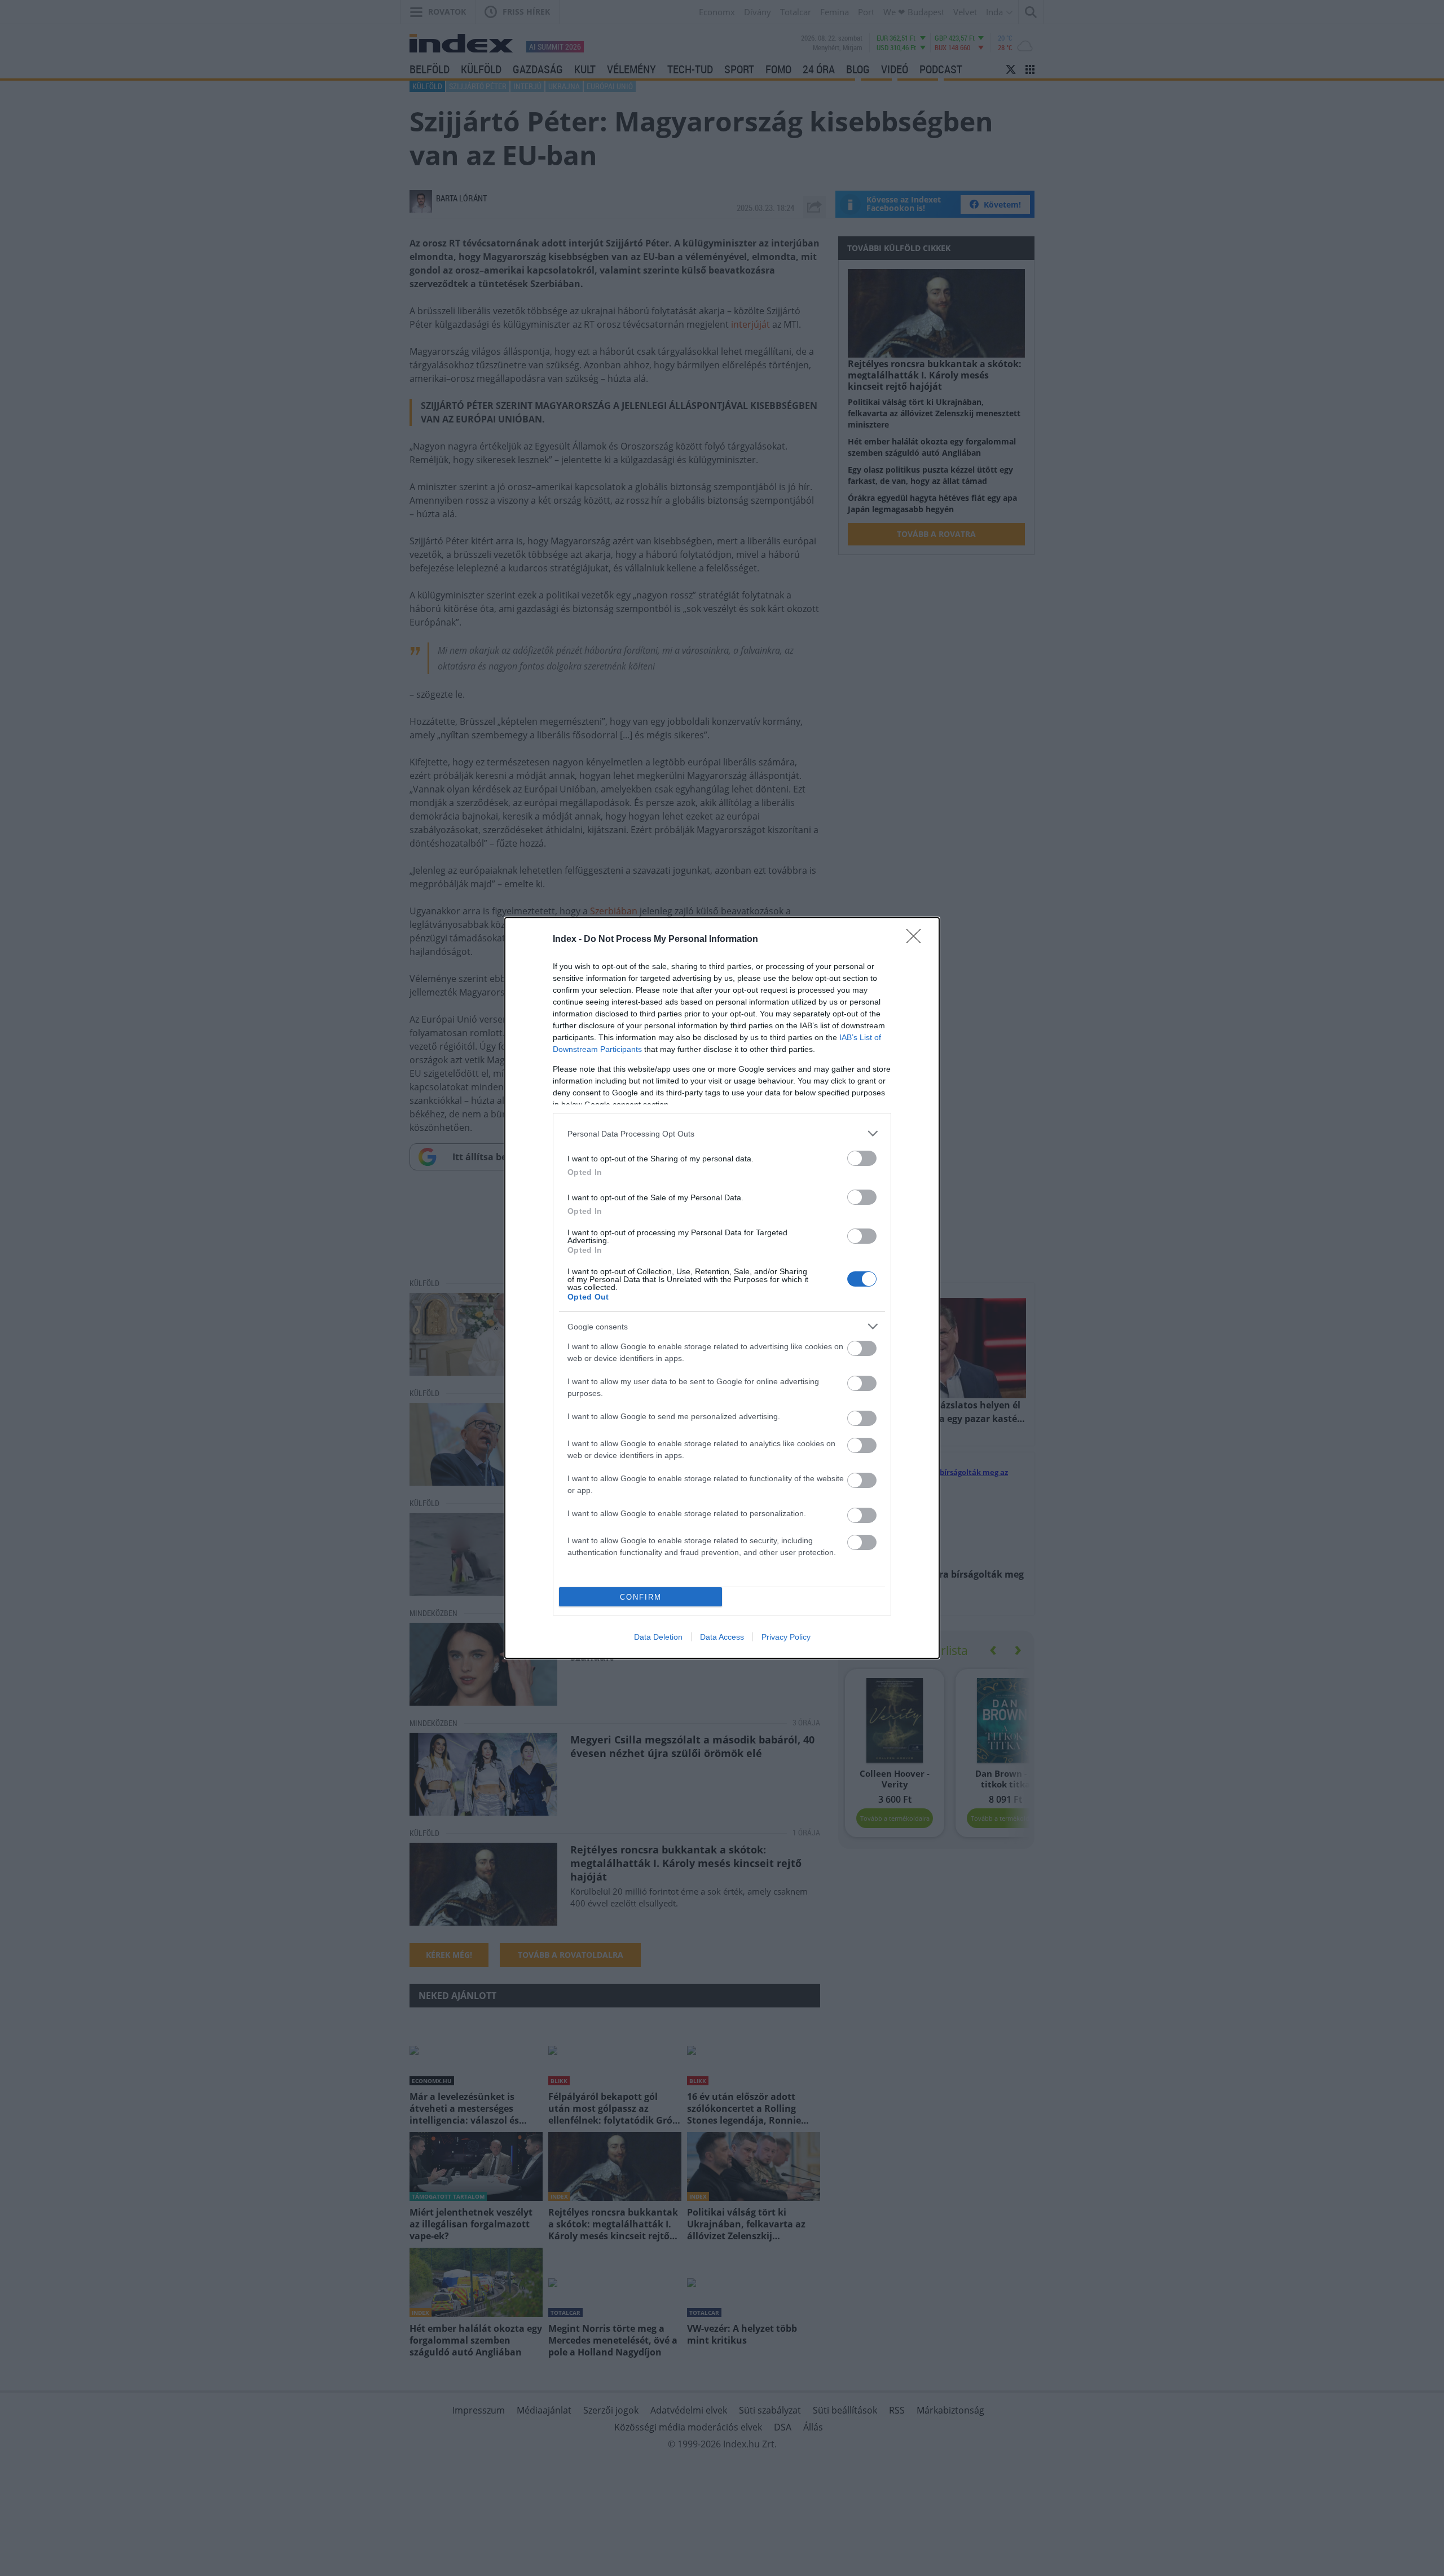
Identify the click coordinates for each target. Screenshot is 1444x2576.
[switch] (862, 1158)
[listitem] (722, 1133)
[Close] (917, 940)
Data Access (722, 1637)
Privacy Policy (786, 1637)
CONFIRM (641, 1597)
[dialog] (722, 1288)
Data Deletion (658, 1637)
